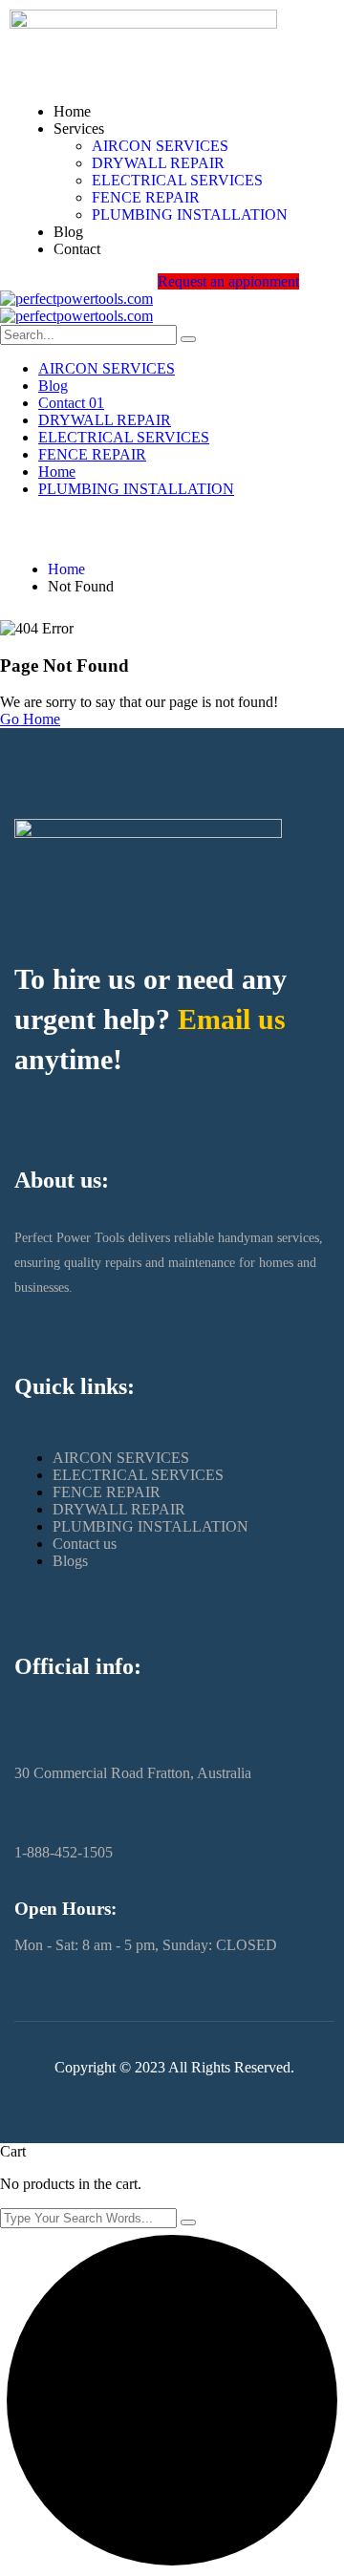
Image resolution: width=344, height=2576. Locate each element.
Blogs (70, 1561)
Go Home (30, 719)
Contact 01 (71, 403)
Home (72, 111)
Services (79, 129)
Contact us (85, 1544)
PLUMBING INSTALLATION (190, 215)
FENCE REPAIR (146, 197)
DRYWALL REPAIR (158, 163)
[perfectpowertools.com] (76, 299)
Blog (68, 232)
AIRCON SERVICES (160, 146)
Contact (77, 249)
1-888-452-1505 (64, 1852)
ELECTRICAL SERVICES (177, 180)
